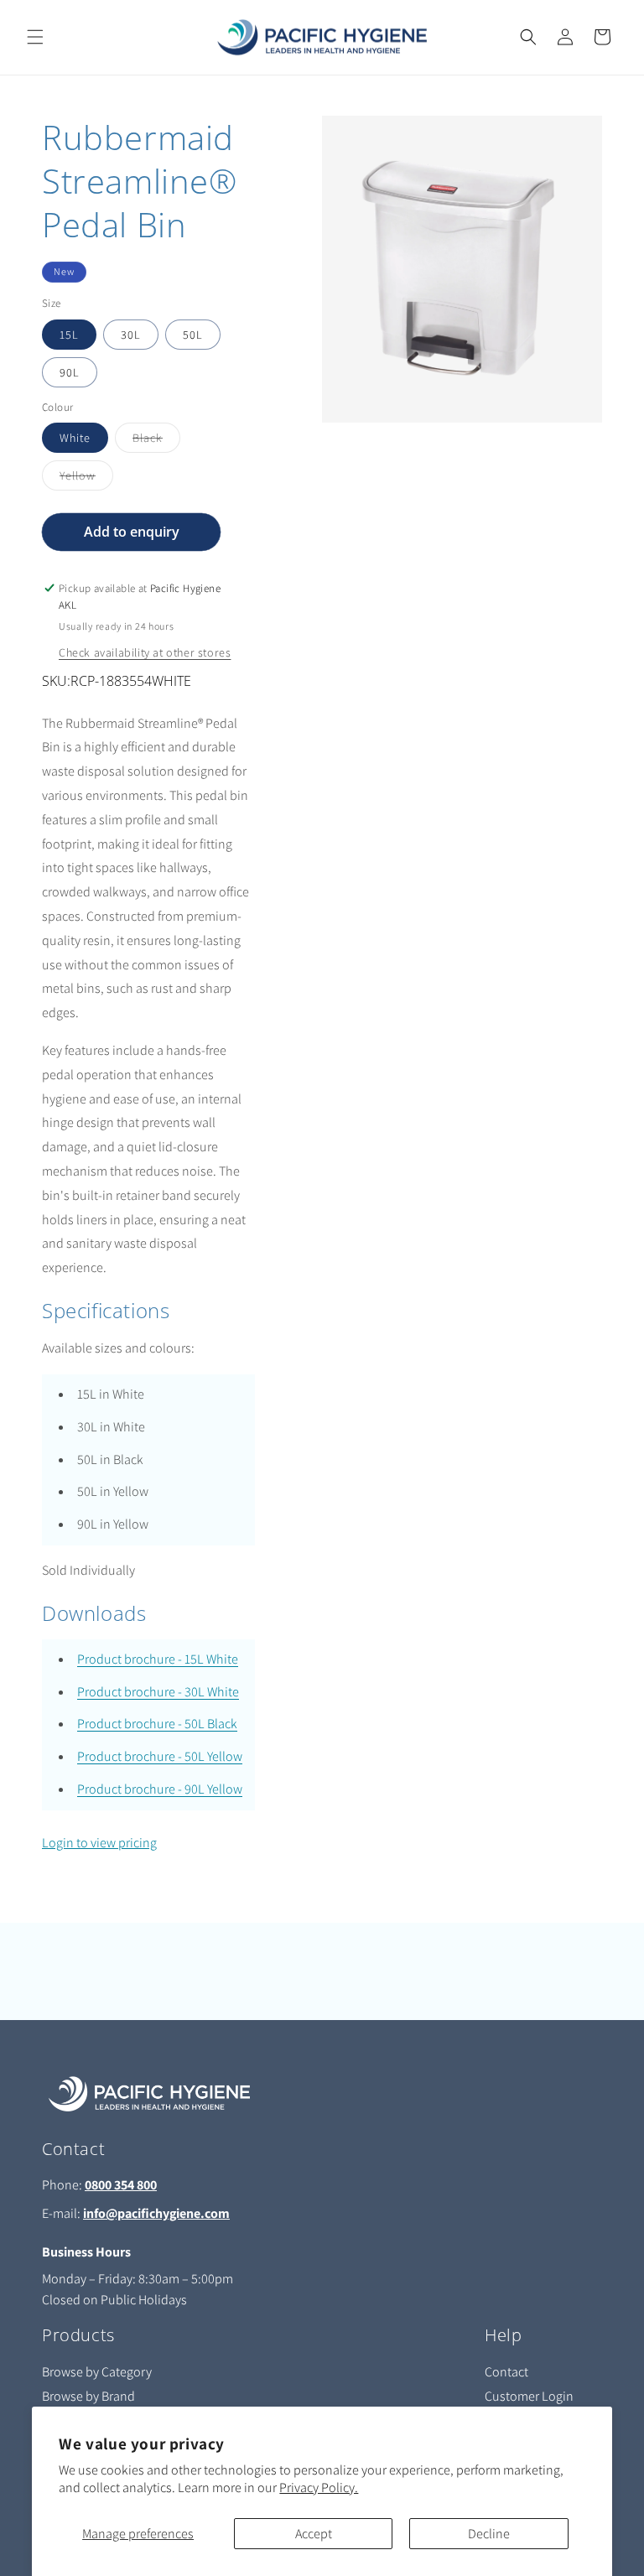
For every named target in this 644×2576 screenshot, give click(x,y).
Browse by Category (97, 2372)
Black (156, 441)
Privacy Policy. (319, 2488)
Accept (314, 2534)
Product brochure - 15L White (158, 1659)
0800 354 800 (121, 2185)
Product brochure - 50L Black (157, 1724)
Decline (489, 2534)
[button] (35, 37)
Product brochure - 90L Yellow (160, 1789)
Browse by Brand (88, 2396)
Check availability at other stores (145, 652)
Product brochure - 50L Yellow (160, 1756)
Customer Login (529, 2396)
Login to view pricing (99, 1843)
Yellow (86, 479)
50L (193, 335)
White (75, 438)
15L (69, 335)
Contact (506, 2372)
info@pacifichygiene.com (156, 2213)
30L (131, 335)
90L (70, 372)
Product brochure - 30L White (158, 1692)
